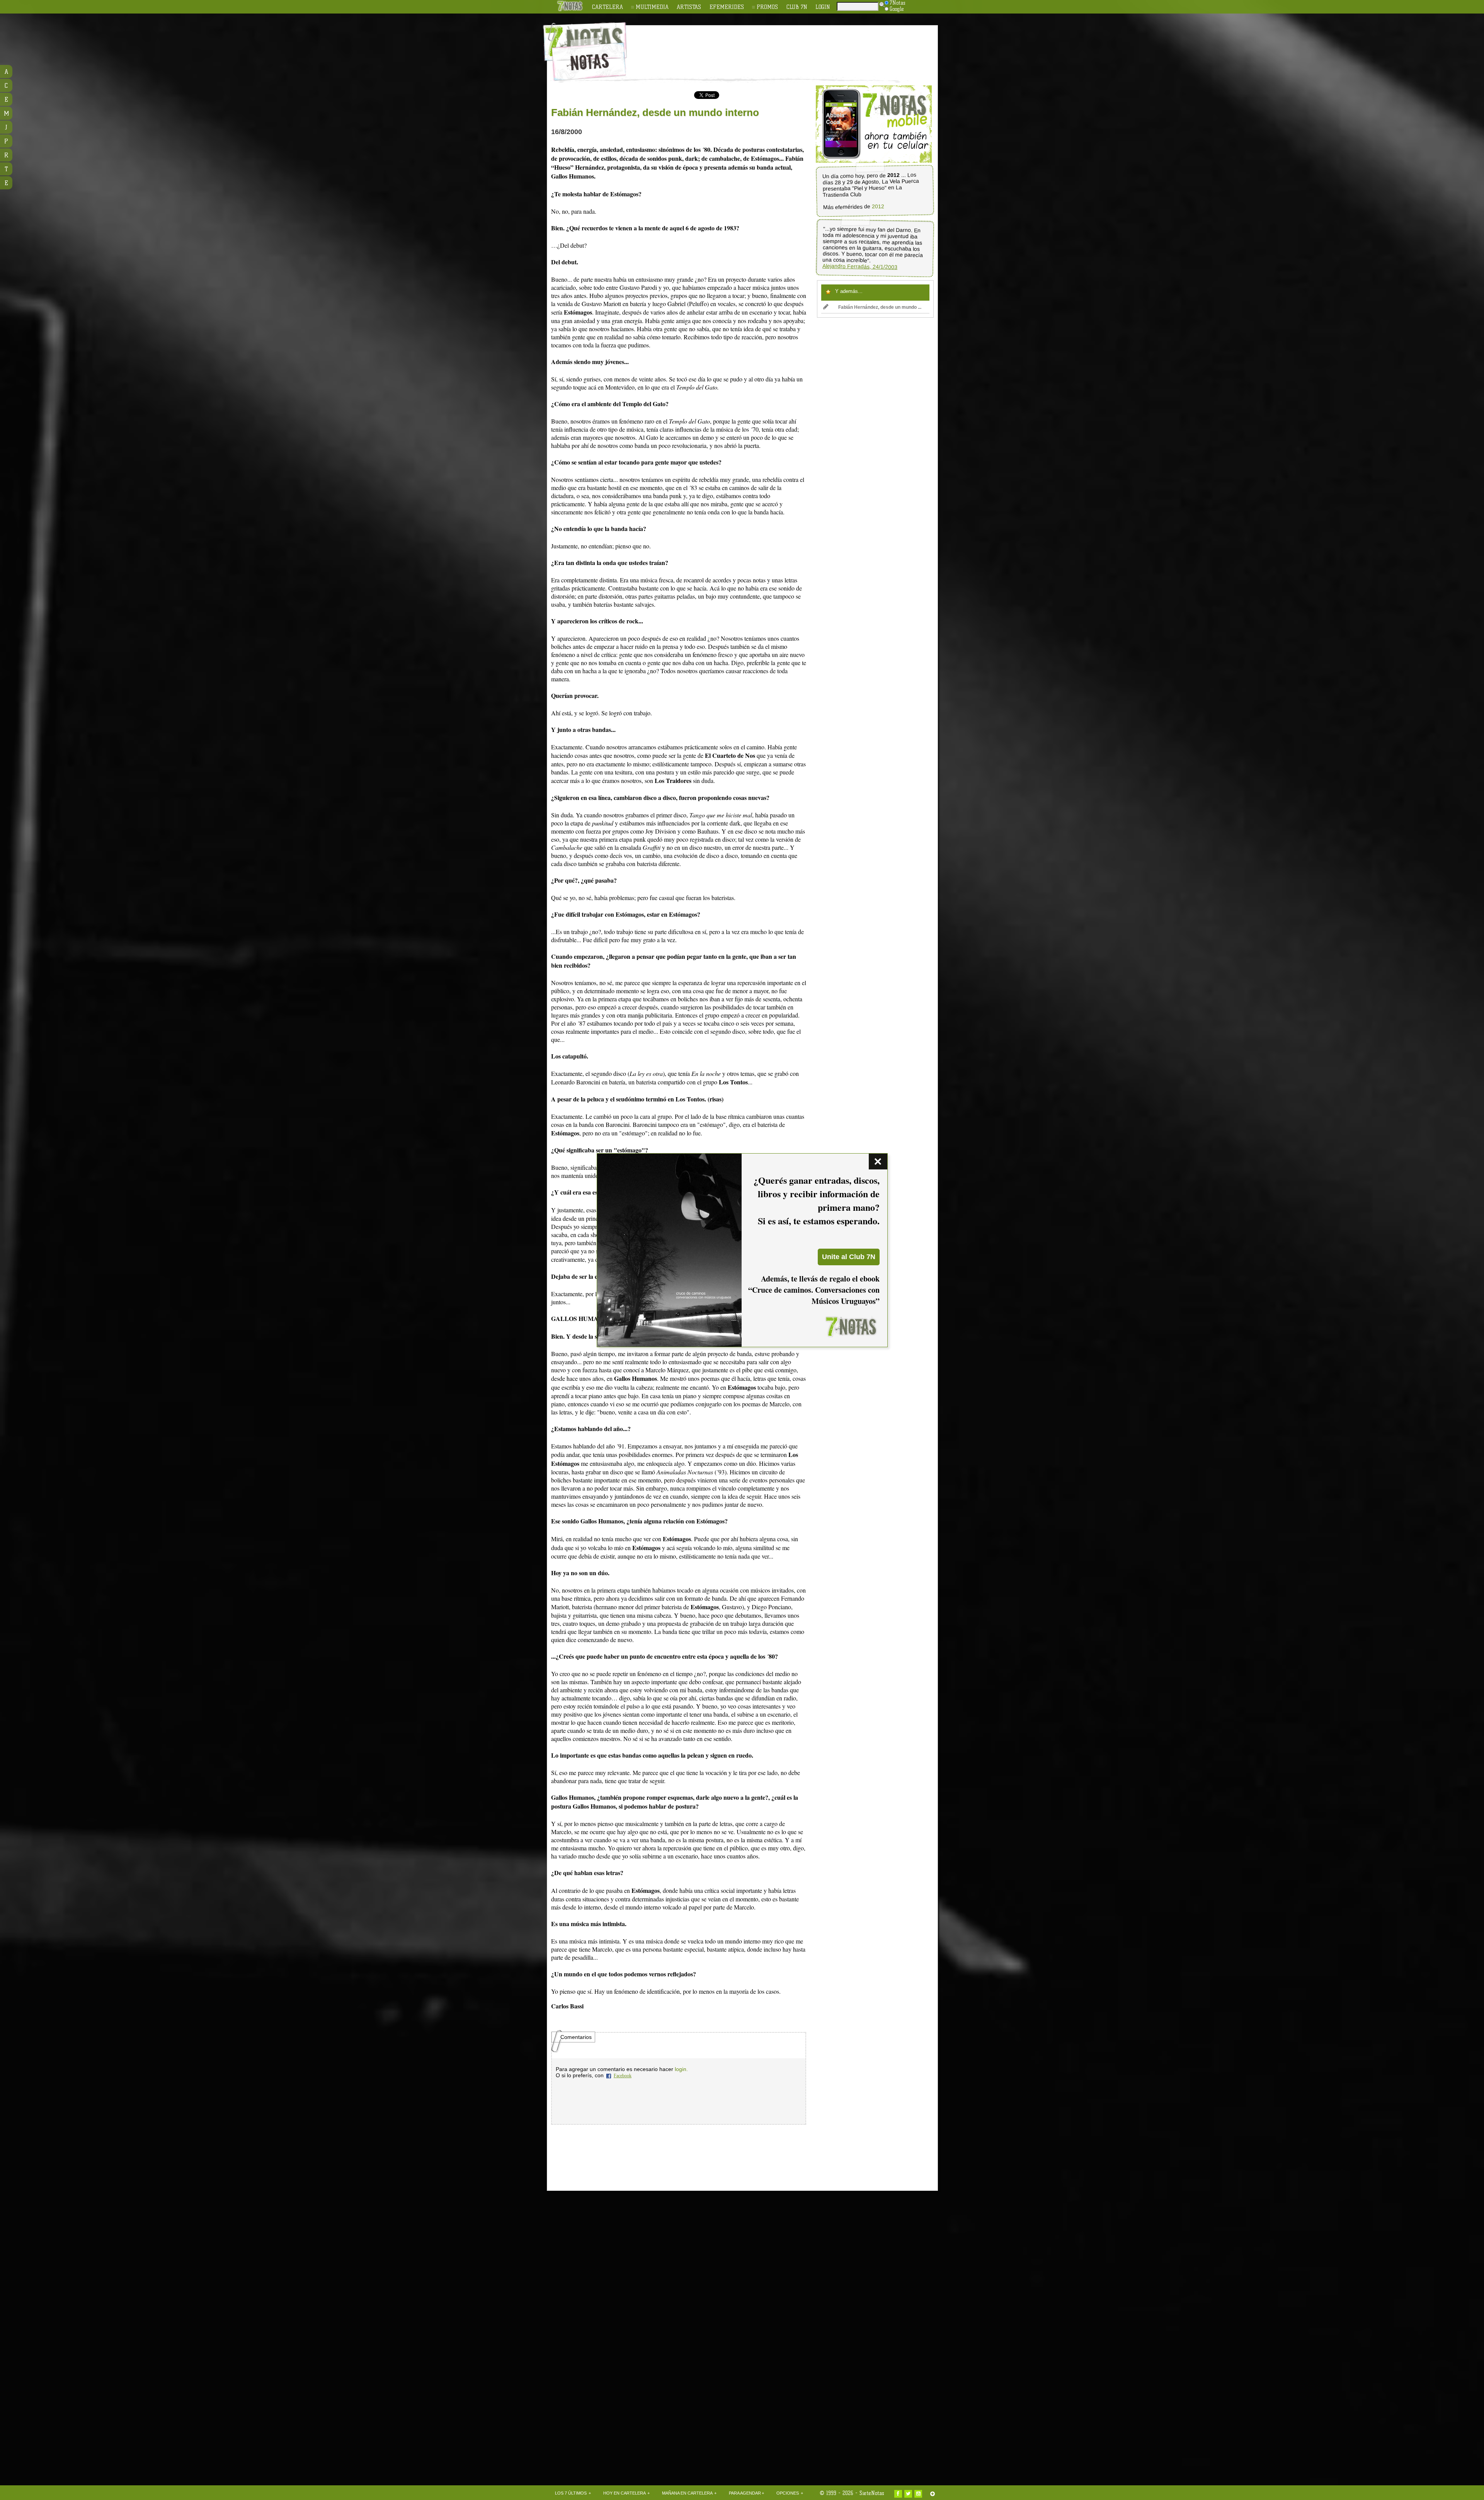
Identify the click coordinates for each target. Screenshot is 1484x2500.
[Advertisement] (792, 47)
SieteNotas (872, 2493)
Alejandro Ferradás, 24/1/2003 (860, 266)
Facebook (623, 2076)
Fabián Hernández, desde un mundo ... (880, 307)
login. (681, 2069)
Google (897, 9)
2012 (878, 207)
